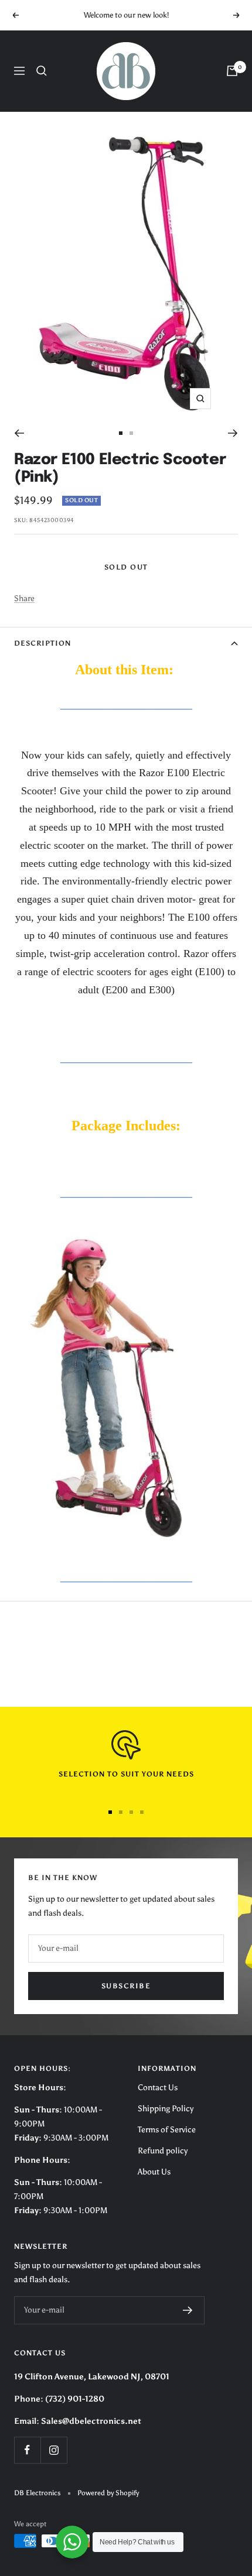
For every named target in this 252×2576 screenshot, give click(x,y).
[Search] (42, 71)
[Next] (233, 433)
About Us (154, 2172)
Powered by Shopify (108, 2493)
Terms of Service (167, 2130)
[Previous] (19, 433)
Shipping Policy (166, 2109)
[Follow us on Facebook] (27, 2450)
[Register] (188, 2310)
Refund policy (163, 2151)
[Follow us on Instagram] (54, 2450)
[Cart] (232, 71)
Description (42, 643)
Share (24, 598)
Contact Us (158, 2088)
